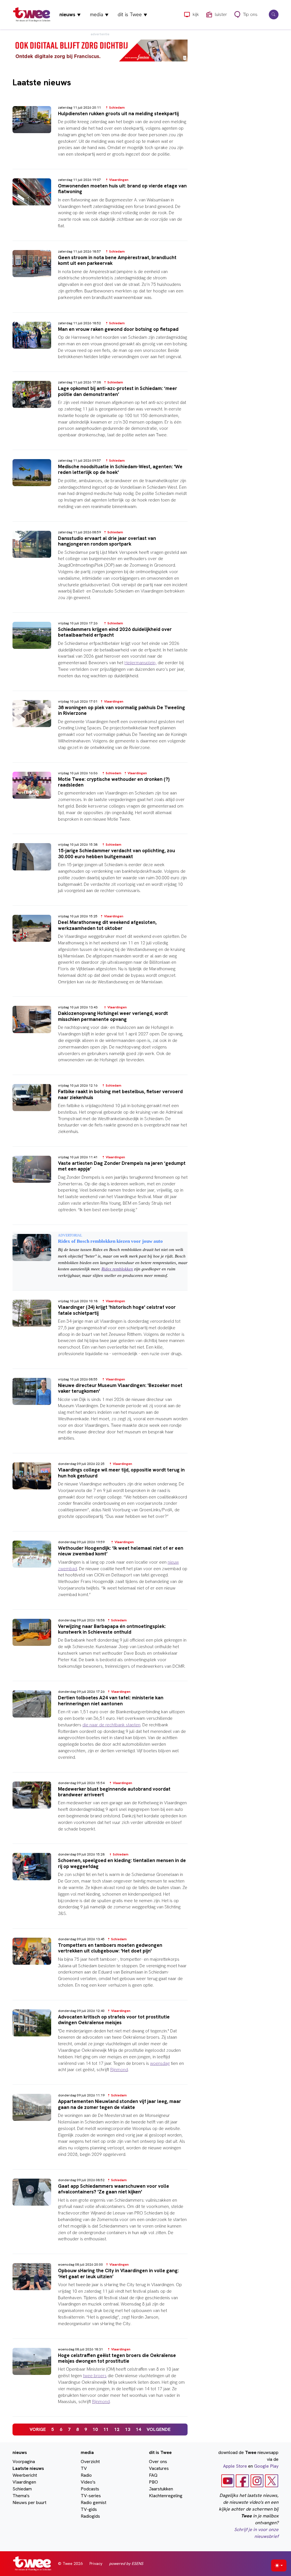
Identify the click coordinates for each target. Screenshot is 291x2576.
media (99, 14)
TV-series (91, 2496)
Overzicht (90, 2462)
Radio (86, 2475)
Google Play (266, 2466)
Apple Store (235, 2466)
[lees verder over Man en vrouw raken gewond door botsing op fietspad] (100, 346)
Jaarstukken (161, 2489)
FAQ (153, 2475)
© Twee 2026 (70, 2563)
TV (84, 2468)
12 (117, 2429)
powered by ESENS (126, 2563)
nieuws (70, 14)
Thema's (21, 2496)
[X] (272, 2481)
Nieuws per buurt (29, 2502)
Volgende (159, 2429)
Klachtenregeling (166, 2496)
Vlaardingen (24, 2482)
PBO (153, 2482)
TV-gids (89, 2509)
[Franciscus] (100, 50)
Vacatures (159, 2468)
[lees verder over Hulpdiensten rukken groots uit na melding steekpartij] (100, 136)
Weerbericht (25, 2475)
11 (106, 2429)
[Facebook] (242, 2481)
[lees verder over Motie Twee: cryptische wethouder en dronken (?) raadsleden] (100, 802)
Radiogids (90, 2516)
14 (138, 2429)
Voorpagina (24, 2462)
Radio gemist (93, 2502)
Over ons (158, 2462)
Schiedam (22, 2489)
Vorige (38, 2429)
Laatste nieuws (28, 2468)
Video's (88, 2482)
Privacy (96, 2563)
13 (128, 2429)
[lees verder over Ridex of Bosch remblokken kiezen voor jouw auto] (100, 1261)
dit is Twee (132, 14)
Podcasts (90, 2489)
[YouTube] (228, 2481)
